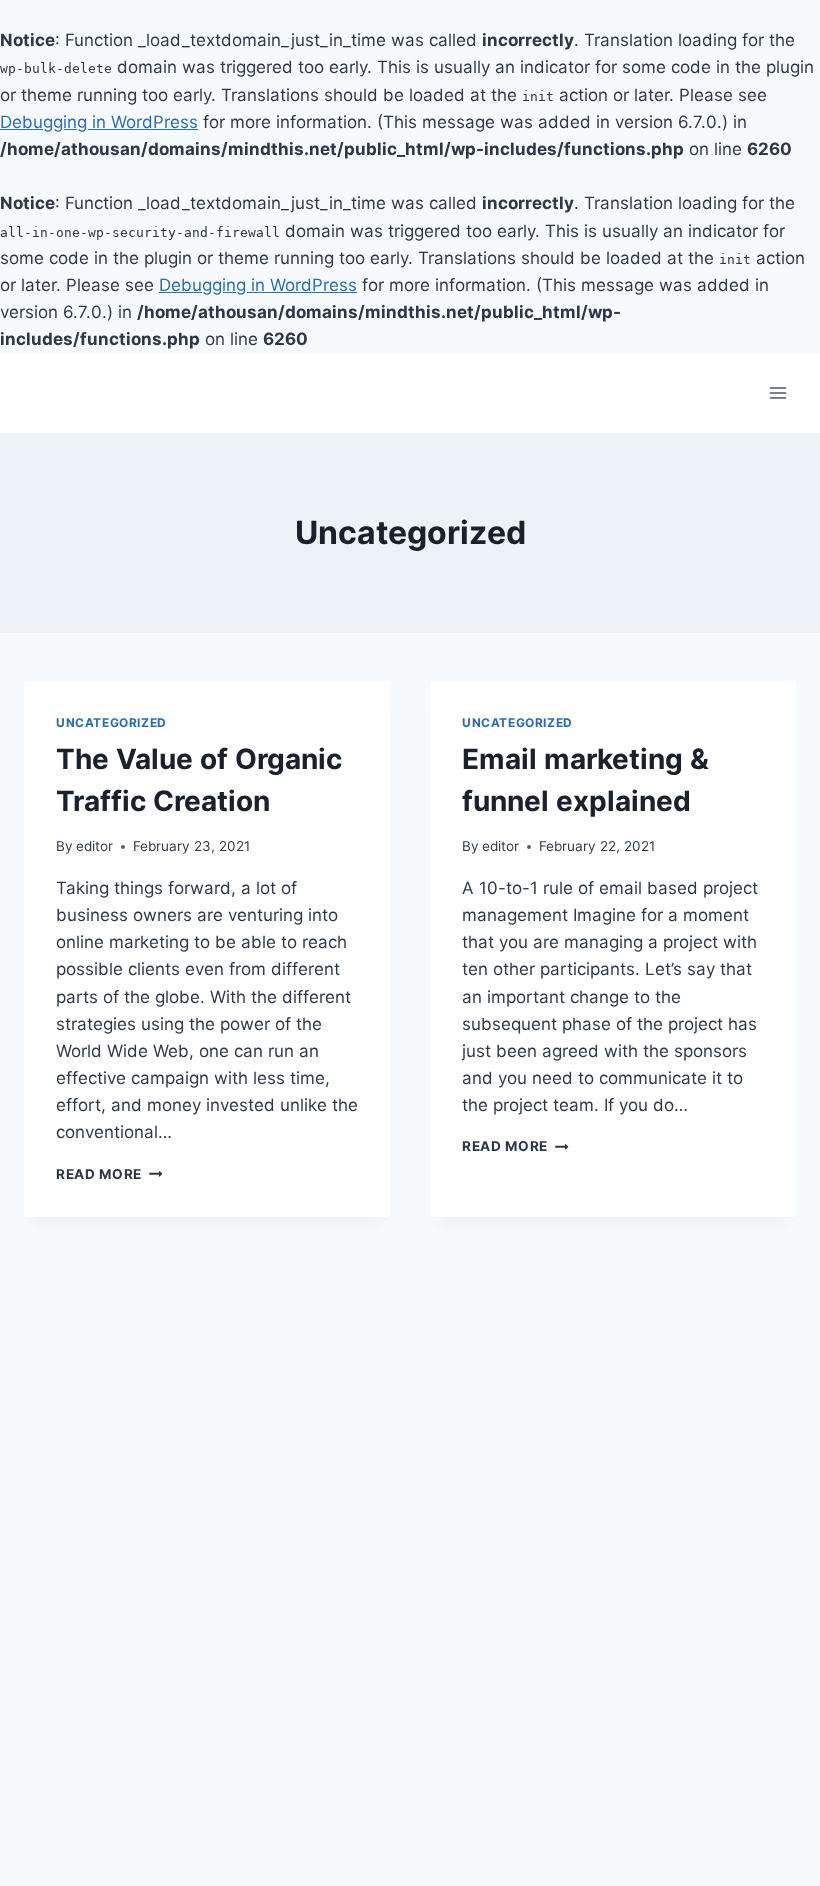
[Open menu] (777, 393)
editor (94, 846)
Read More (109, 1174)
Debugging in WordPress (99, 122)
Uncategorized (111, 722)
